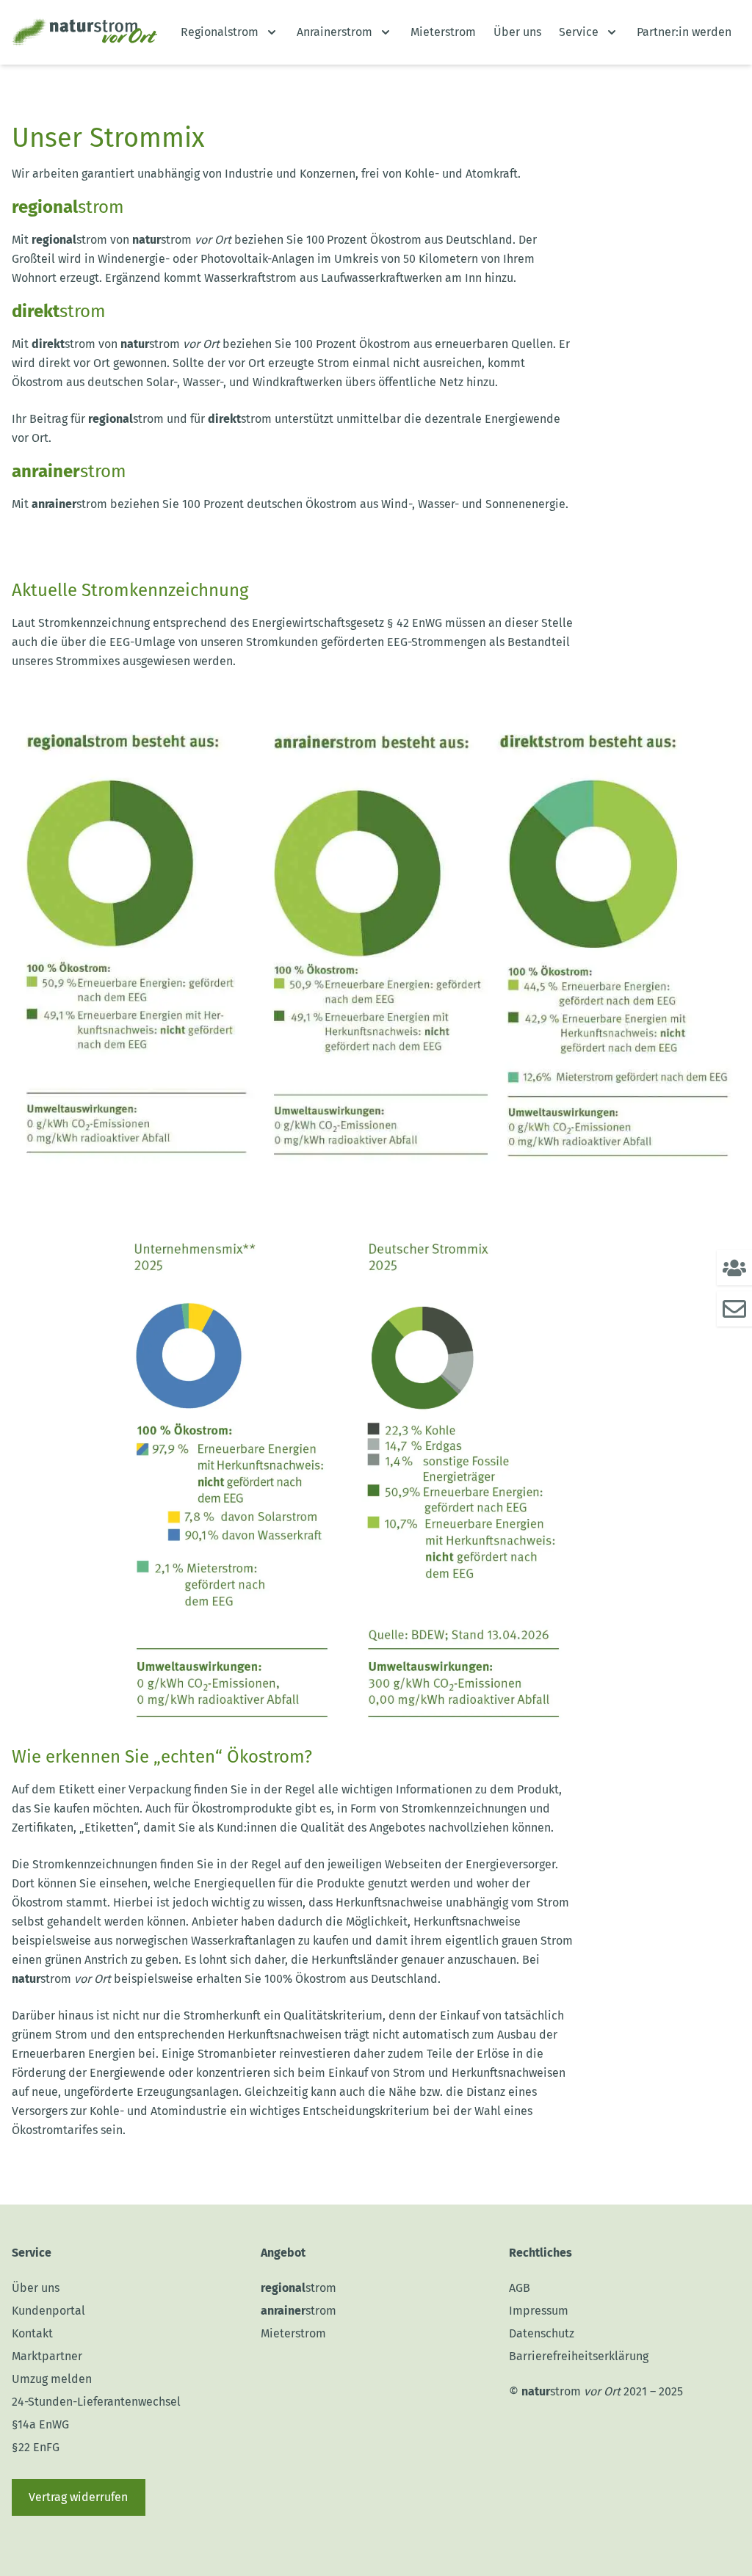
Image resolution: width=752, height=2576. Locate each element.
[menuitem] (230, 32)
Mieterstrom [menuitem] (443, 32)
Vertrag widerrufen (78, 2497)
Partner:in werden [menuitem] (684, 32)
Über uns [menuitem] (517, 32)
